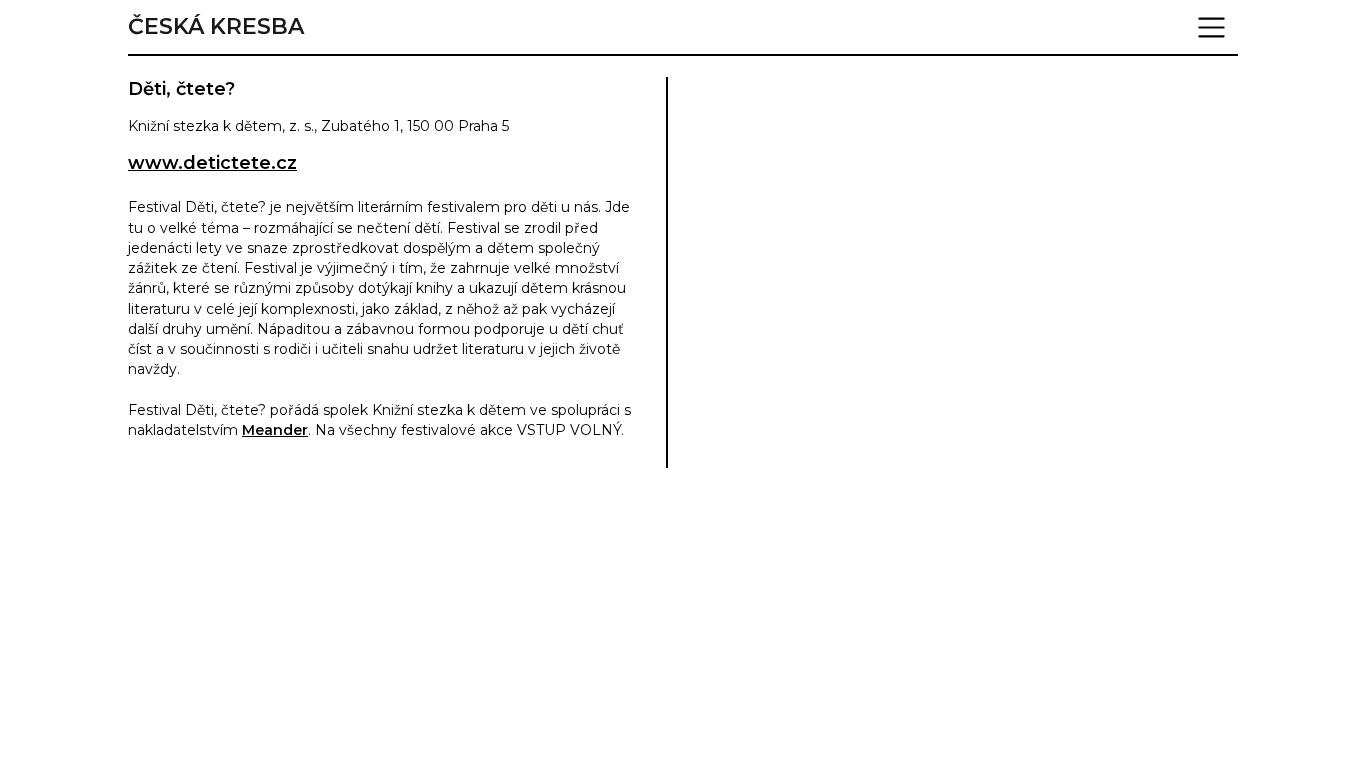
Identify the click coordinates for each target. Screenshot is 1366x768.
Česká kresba (216, 27)
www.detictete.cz (212, 163)
